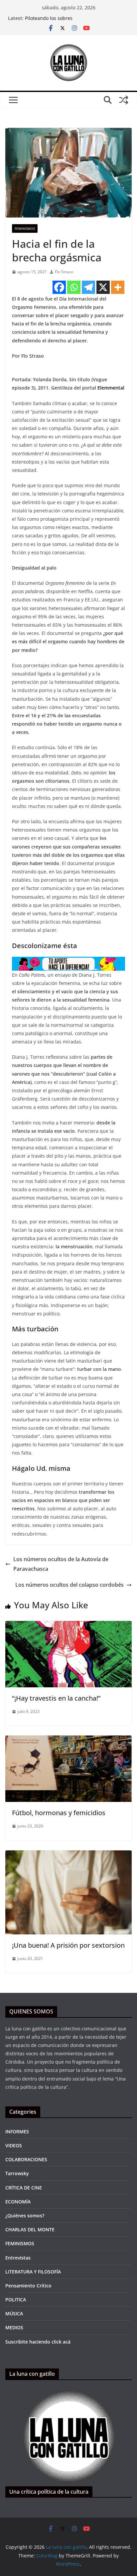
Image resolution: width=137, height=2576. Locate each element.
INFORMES (17, 2132)
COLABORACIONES (26, 2159)
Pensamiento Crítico (28, 2286)
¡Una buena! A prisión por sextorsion (68, 1945)
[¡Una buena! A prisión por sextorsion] (68, 1855)
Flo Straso (64, 272)
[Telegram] (88, 287)
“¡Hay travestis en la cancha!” (56, 1698)
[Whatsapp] (74, 287)
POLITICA (16, 2300)
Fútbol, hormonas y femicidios (59, 1813)
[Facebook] (59, 287)
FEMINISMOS (25, 228)
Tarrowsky (17, 2173)
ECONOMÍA (18, 2202)
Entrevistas (18, 2258)
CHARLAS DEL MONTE (30, 2229)
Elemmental (111, 388)
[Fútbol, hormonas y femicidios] (68, 1740)
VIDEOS (14, 2145)
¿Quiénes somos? (25, 2216)
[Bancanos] (68, 961)
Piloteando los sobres (49, 18)
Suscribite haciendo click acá (38, 2342)
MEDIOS (14, 2327)
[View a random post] (124, 100)
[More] (118, 287)
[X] (103, 287)
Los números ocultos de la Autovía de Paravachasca (61, 1564)
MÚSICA (14, 2313)
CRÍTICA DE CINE (24, 2188)
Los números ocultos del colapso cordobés (69, 1585)
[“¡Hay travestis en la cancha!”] (68, 1626)
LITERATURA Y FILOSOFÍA (33, 2272)
